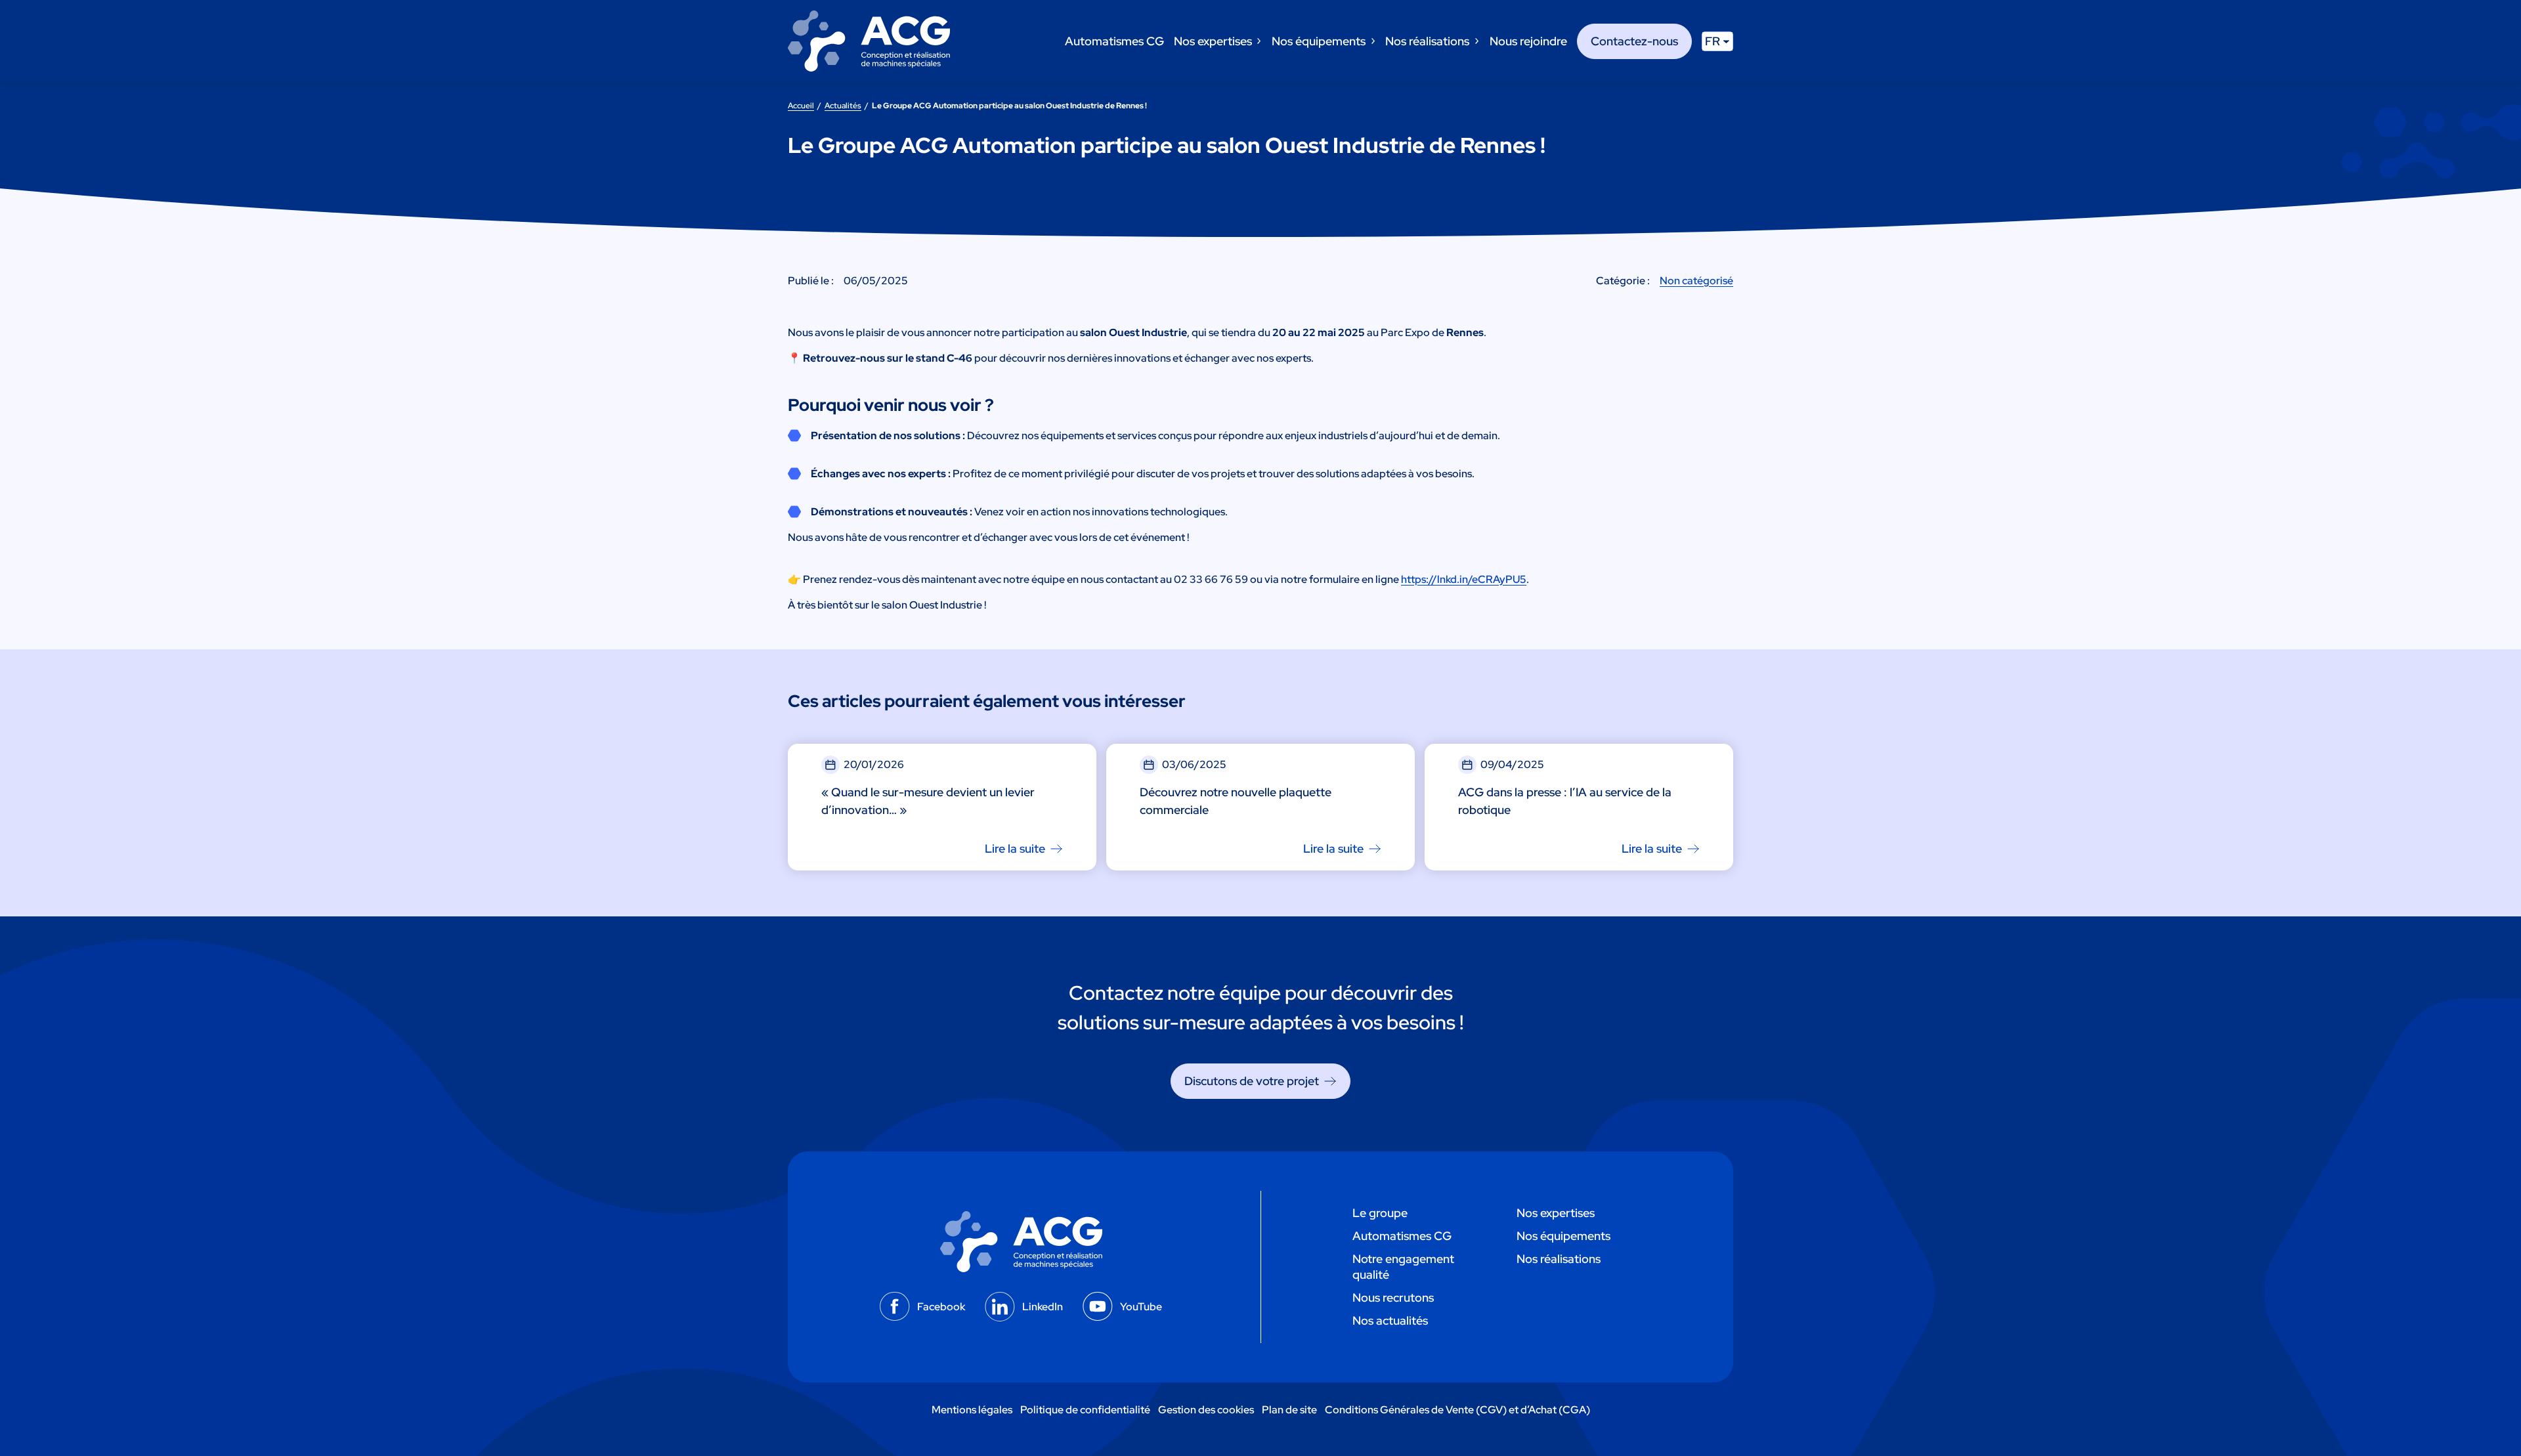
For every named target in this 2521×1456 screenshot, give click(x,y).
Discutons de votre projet (1252, 1081)
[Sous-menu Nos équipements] (1372, 41)
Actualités (843, 106)
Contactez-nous (1634, 41)
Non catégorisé (1696, 281)
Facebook (941, 1307)
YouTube (1141, 1307)
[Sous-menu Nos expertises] (1258, 41)
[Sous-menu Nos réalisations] (1476, 41)
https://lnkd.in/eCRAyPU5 (1464, 579)
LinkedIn (1043, 1307)
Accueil (801, 106)
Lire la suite (1015, 848)
